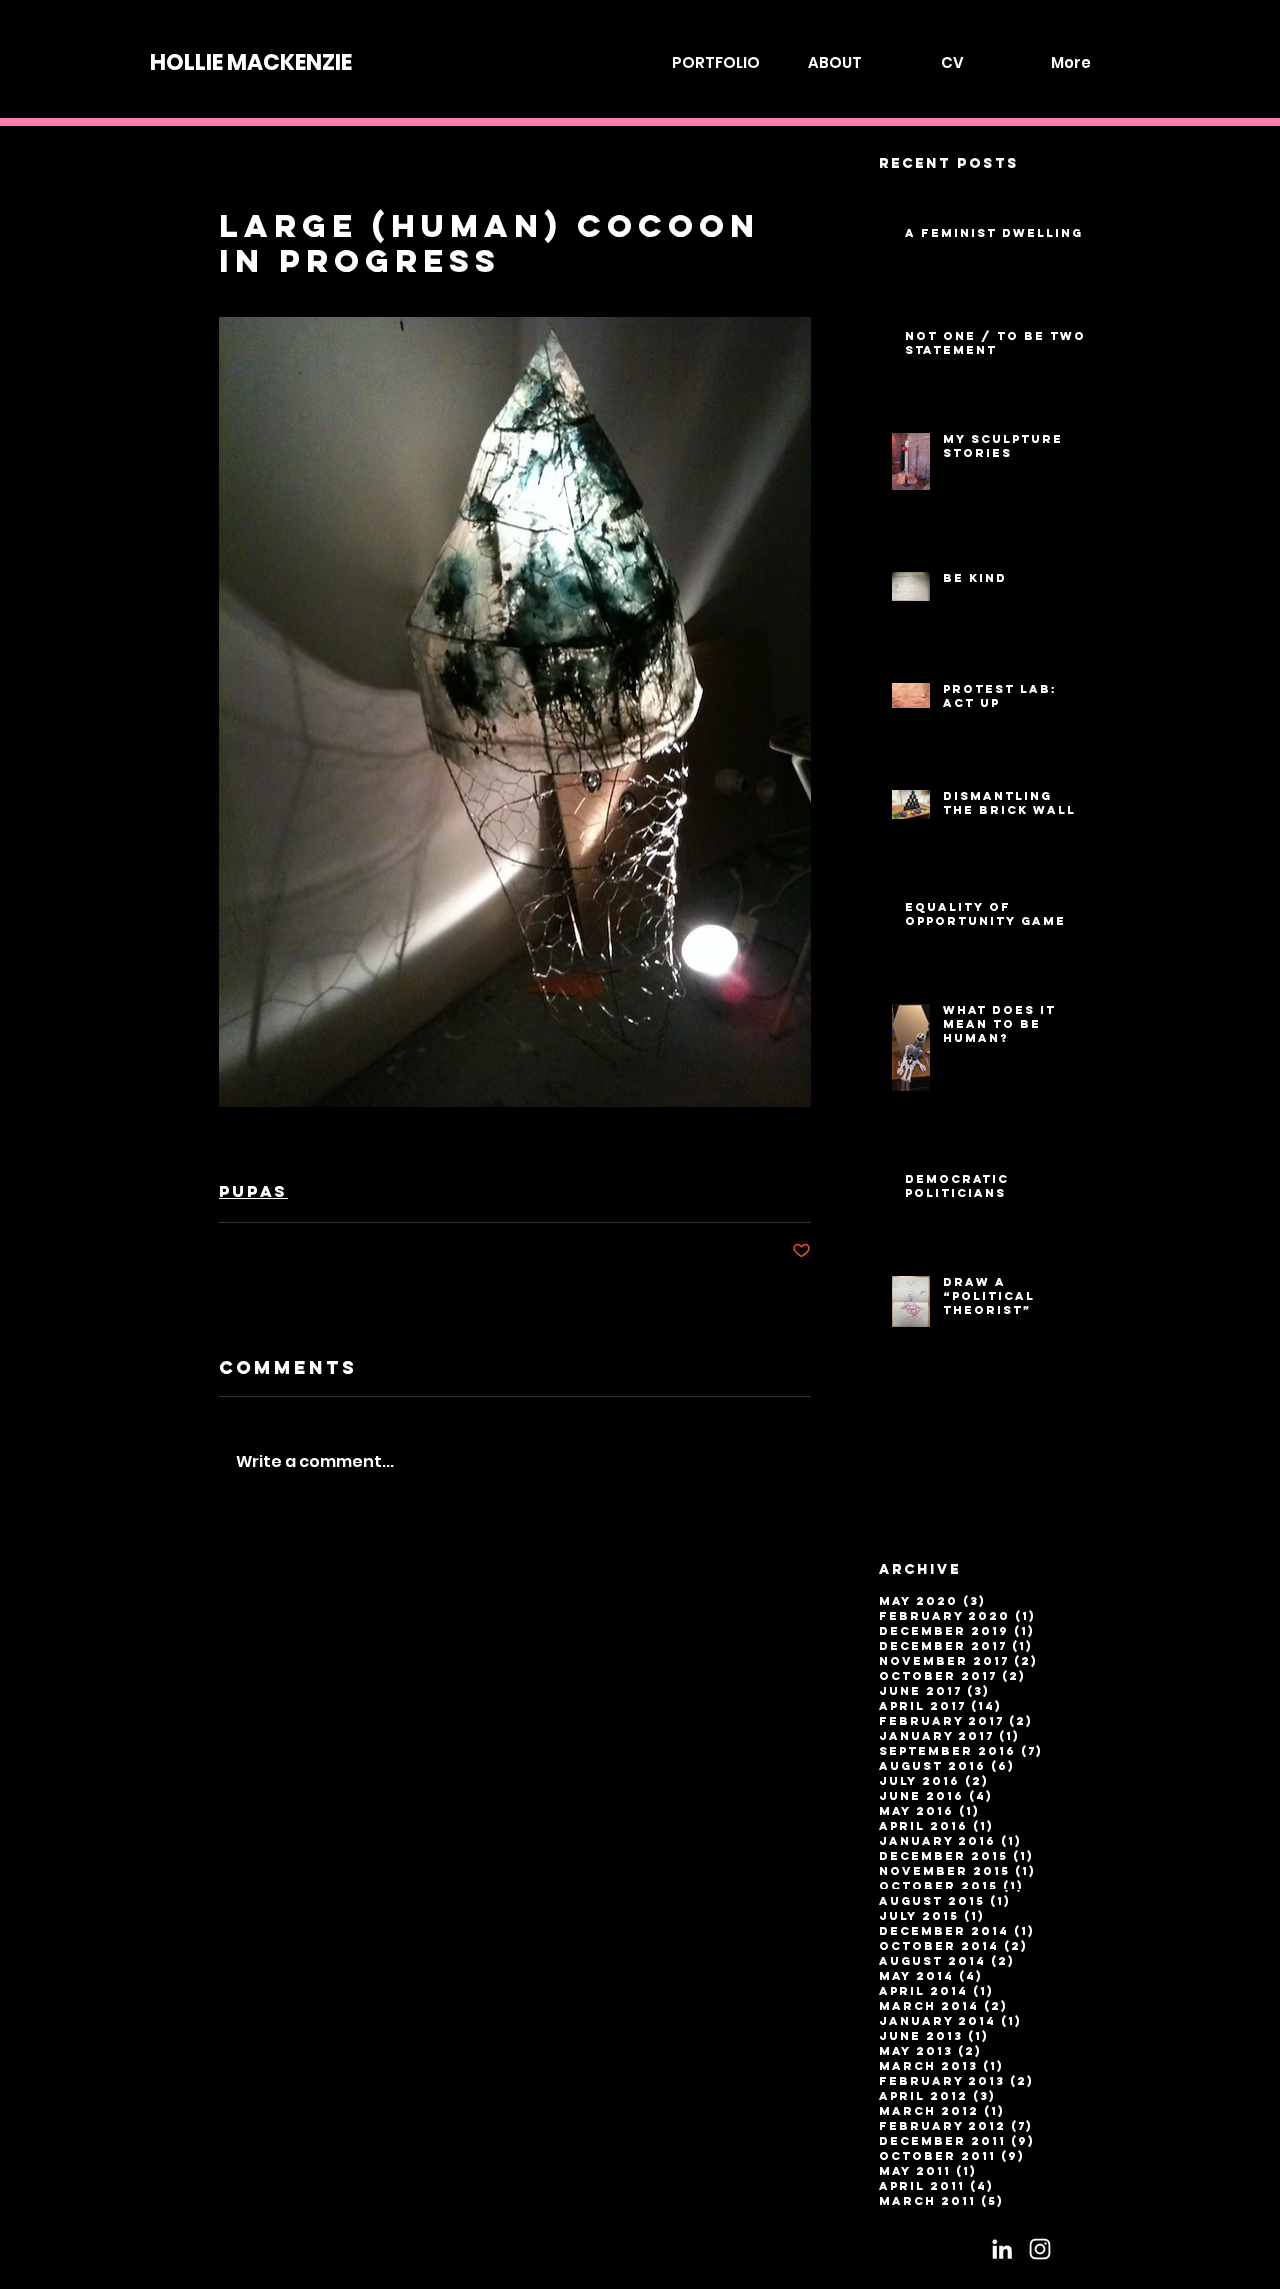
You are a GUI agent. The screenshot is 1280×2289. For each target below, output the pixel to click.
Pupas (253, 1191)
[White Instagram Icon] (1040, 2249)
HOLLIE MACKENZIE (251, 62)
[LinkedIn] (1002, 2249)
